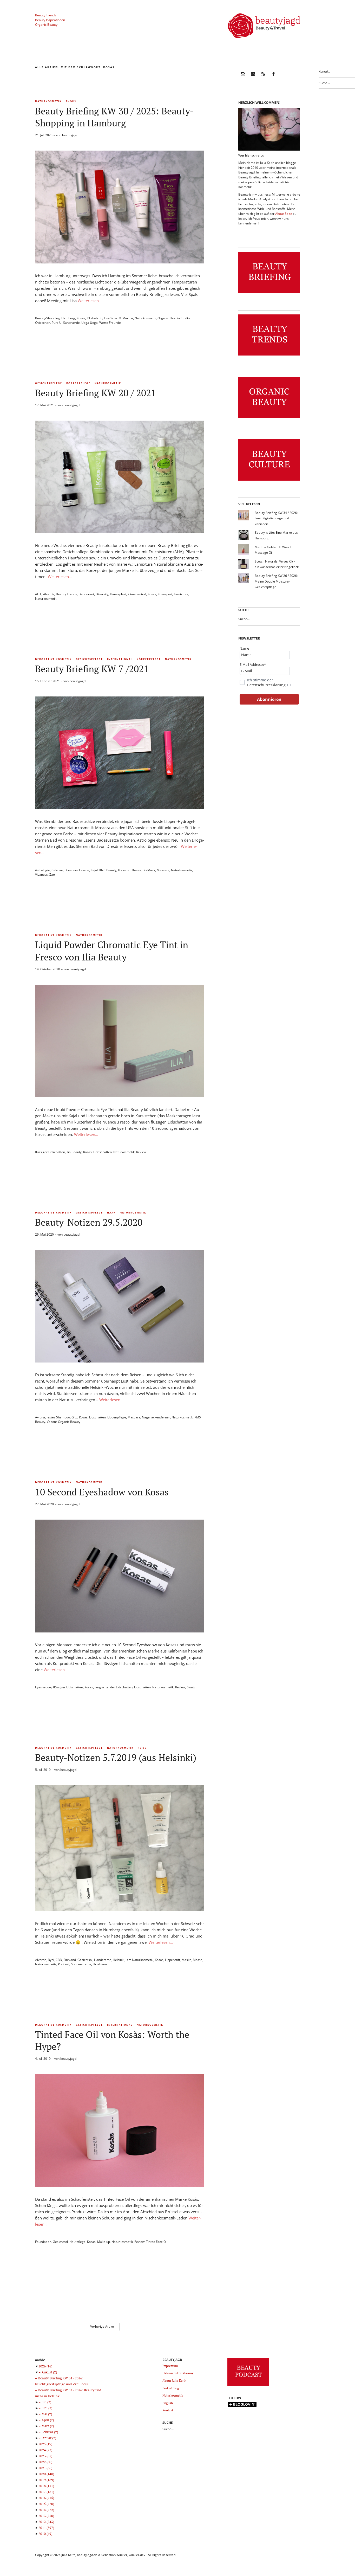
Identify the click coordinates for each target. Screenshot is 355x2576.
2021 (45, 2468)
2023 (45, 2456)
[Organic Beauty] (269, 418)
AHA (38, 594)
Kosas (81, 318)
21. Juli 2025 (44, 135)
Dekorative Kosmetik (53, 659)
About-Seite (284, 214)
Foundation (43, 2242)
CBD (59, 1960)
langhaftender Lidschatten (114, 1687)
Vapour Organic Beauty (64, 1422)
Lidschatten (97, 1417)
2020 (46, 2474)
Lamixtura (181, 594)
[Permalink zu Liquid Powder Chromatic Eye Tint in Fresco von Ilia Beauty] (120, 1096)
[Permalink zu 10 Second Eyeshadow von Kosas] (120, 1631)
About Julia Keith (174, 2381)
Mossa (198, 1960)
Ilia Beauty (74, 1152)
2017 (46, 2492)
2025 (45, 2444)
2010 (45, 2534)
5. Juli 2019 (43, 1770)
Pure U (57, 323)
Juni (47, 2408)
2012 (46, 2522)
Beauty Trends (46, 15)
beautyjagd (70, 135)
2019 (46, 2480)
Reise (142, 1748)
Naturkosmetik (48, 101)
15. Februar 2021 (47, 681)
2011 (46, 2528)
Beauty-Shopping (47, 318)
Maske (186, 1960)
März (48, 2426)
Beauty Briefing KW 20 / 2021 (96, 393)
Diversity (102, 594)
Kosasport (165, 594)
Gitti (74, 1417)
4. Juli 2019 (43, 2059)
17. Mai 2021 (44, 405)
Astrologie (42, 870)
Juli (46, 2402)
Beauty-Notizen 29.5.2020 (89, 1222)
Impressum (170, 2366)
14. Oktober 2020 (48, 969)
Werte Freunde (110, 323)
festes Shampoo (58, 1417)
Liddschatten (103, 1152)
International (120, 659)
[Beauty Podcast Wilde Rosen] (248, 2386)
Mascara (163, 870)
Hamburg (68, 318)
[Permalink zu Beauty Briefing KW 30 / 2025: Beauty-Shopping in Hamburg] (120, 262)
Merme (128, 318)
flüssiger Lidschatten (50, 1152)
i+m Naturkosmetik (140, 1960)
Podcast (64, 1964)
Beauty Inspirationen (50, 20)
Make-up (104, 2242)
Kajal (94, 870)
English (168, 2403)
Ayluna (40, 1417)
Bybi (51, 1960)
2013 (46, 2516)
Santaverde (71, 323)
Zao (52, 874)
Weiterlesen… (90, 301)
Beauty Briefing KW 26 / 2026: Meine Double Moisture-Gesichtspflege (276, 581)
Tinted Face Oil (157, 2242)
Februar (50, 2432)
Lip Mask (149, 870)
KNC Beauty (108, 870)
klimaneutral (137, 594)
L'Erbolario (95, 318)
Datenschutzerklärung (266, 685)
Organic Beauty (46, 25)
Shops (71, 101)
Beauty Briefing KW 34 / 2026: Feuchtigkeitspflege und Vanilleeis (276, 518)
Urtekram (100, 1964)
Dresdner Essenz (77, 870)
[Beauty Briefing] (269, 293)
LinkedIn (253, 77)
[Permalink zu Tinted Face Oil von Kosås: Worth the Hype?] (120, 2185)
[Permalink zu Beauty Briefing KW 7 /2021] (120, 808)
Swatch (192, 1687)
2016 (46, 2498)
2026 (45, 2366)
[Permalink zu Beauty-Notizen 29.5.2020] (120, 1361)
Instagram (243, 77)
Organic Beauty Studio (174, 318)
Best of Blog (171, 2388)
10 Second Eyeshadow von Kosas (102, 1492)
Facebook (273, 77)
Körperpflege (78, 383)
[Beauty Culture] (269, 481)
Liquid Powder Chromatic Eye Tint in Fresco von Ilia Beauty (112, 951)
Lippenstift (173, 1960)
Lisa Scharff (112, 318)
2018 (46, 2486)
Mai (47, 2414)
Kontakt (324, 71)
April (48, 2420)
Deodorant (86, 594)
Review (141, 1152)
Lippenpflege (117, 1417)
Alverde (49, 594)
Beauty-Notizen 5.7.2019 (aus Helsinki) (116, 1757)
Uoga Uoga (90, 323)
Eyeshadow (43, 1687)
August (49, 2372)
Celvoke (57, 870)
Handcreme (103, 1960)
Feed (263, 77)
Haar (111, 1213)
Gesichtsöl (85, 1960)
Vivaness (41, 874)
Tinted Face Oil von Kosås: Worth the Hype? (112, 2040)
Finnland (70, 1960)
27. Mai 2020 (44, 1504)
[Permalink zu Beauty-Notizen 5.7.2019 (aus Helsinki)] (120, 1910)
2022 (45, 2462)
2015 (46, 2504)
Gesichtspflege (49, 383)
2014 (46, 2510)
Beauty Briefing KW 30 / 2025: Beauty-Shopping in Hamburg (114, 117)
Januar (49, 2438)
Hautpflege (77, 2242)
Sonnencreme (81, 1964)
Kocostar (124, 870)
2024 (45, 2450)
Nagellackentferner (156, 1417)
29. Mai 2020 (44, 1234)
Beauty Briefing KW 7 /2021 (92, 669)
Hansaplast (118, 594)
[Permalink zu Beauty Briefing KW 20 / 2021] (120, 532)
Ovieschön (43, 323)
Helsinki (119, 1960)
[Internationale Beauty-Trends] (269, 356)
